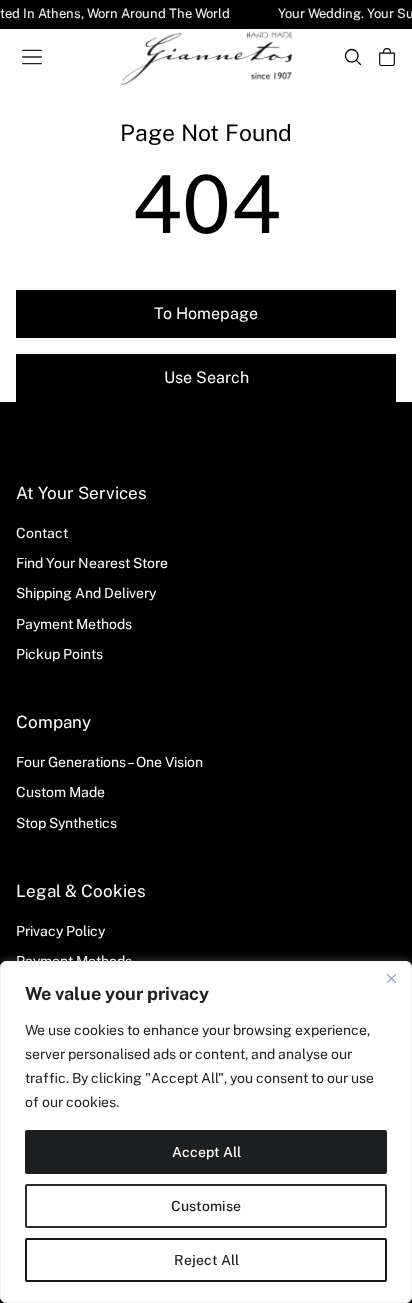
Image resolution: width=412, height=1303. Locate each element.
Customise (206, 1206)
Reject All (206, 1260)
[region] (206, 1132)
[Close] (391, 978)
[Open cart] (387, 57)
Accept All (206, 1152)
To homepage (206, 313)
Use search (206, 377)
